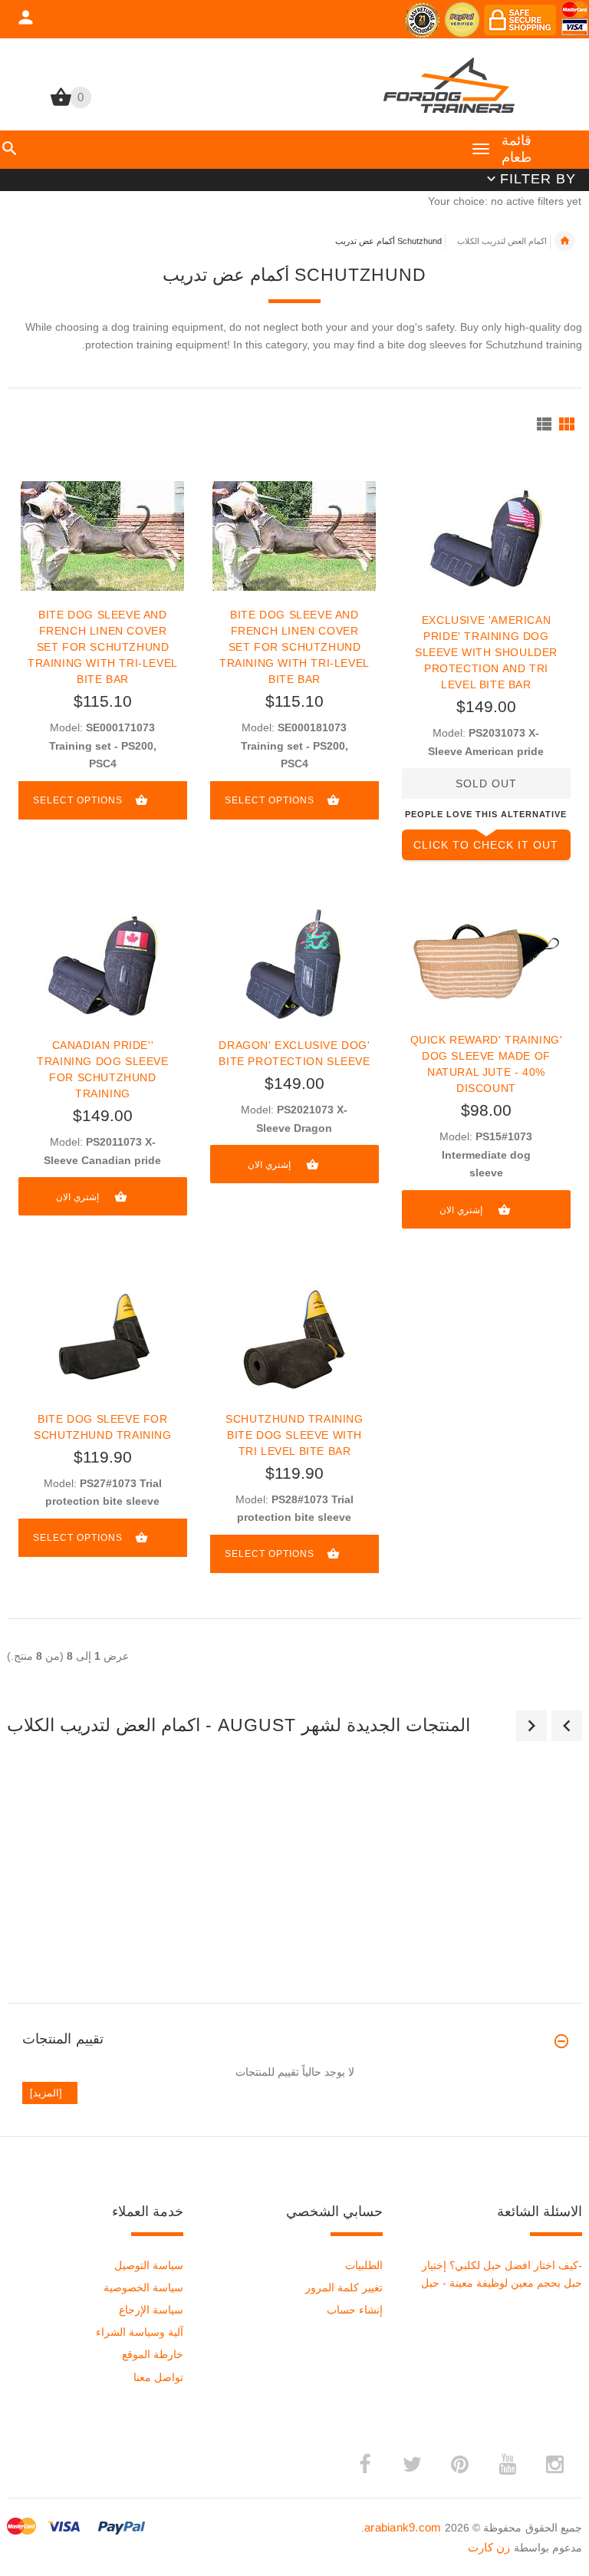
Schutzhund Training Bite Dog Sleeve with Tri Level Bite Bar (294, 1435)
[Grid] (567, 424)
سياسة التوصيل (149, 2265)
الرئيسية (564, 241)
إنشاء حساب (355, 2310)
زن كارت (489, 2547)
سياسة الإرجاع (151, 2310)
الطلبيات (364, 2265)
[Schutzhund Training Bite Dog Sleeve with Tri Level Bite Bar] (294, 1339)
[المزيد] (50, 2093)
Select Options (78, 800)
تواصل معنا (158, 2377)
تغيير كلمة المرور (344, 2287)
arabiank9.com (403, 2527)
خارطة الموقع (153, 2354)
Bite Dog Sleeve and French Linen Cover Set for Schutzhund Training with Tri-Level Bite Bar (103, 647)
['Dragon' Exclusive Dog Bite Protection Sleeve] (294, 963)
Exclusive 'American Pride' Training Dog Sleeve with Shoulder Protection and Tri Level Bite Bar (486, 652)
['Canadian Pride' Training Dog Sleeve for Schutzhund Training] (103, 963)
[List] (544, 424)
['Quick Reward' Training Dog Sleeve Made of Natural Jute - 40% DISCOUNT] (486, 960)
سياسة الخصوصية (143, 2287)
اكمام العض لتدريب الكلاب (502, 241)
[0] (61, 104)
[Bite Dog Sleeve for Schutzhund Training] (102, 1339)
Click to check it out (486, 845)
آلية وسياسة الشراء (140, 2332)
